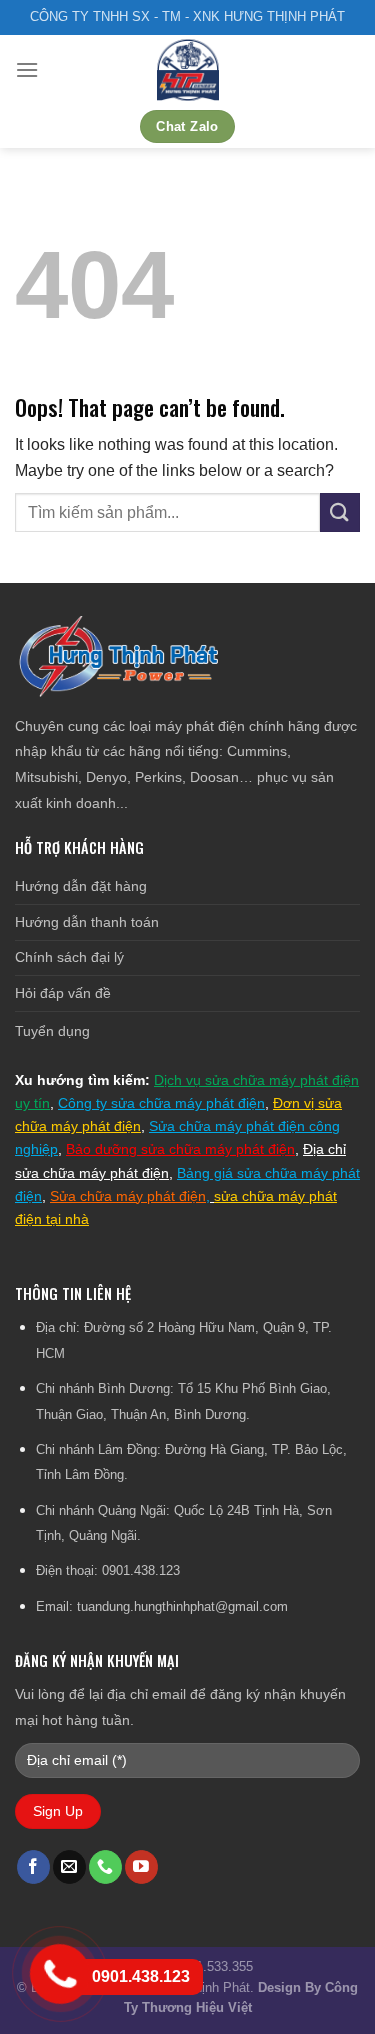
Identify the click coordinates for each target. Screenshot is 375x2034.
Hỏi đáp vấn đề (63, 993)
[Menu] (27, 69)
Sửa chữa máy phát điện (128, 1196)
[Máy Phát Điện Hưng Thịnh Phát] (188, 70)
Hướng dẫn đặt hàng (81, 886)
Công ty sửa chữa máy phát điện (161, 1103)
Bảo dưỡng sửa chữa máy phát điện (180, 1149)
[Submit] (340, 512)
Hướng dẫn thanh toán (87, 922)
